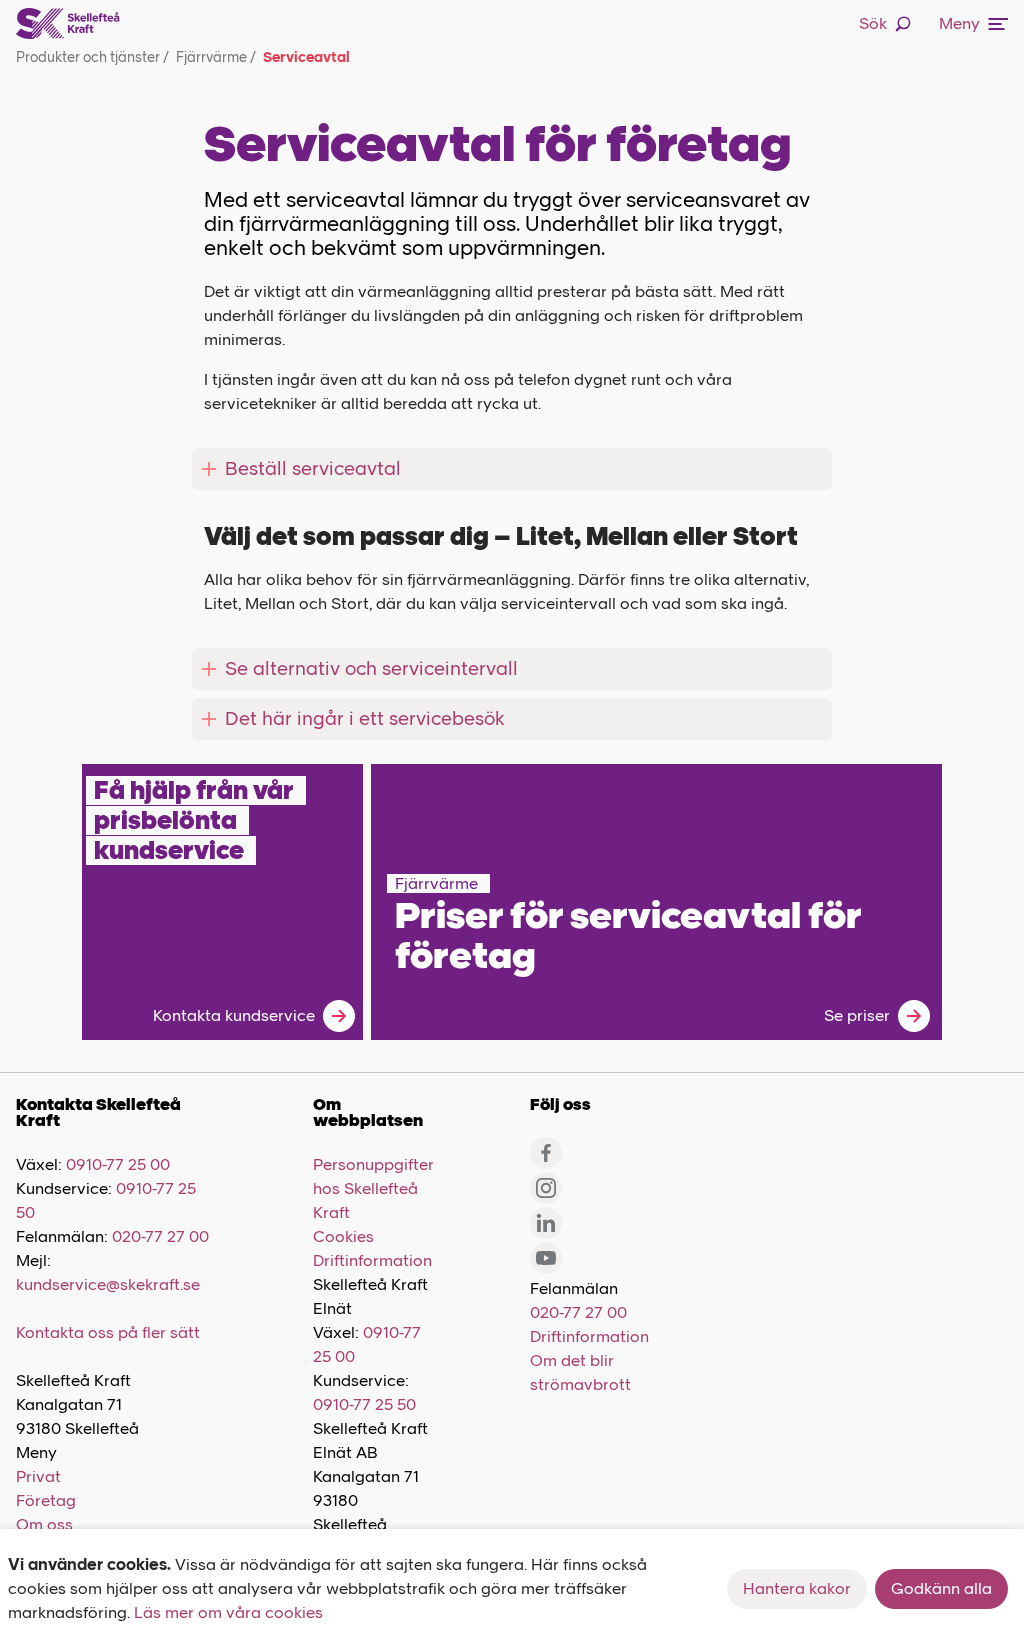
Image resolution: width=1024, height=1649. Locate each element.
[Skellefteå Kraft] (68, 24)
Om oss (44, 1524)
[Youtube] (546, 1258)
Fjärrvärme (216, 57)
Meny (959, 23)
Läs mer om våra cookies (228, 1612)
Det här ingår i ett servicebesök (365, 718)
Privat (38, 1476)
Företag (46, 1500)
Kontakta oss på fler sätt (108, 1332)
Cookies (343, 1236)
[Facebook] (546, 1153)
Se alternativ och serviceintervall (371, 668)
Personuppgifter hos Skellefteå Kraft (373, 1188)
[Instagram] (546, 1188)
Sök (873, 23)
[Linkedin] (546, 1223)
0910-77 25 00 (118, 1164)
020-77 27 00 (160, 1236)
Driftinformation (372, 1260)
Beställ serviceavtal (313, 468)
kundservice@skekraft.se (108, 1284)
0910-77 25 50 (364, 1404)
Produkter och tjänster (92, 57)
